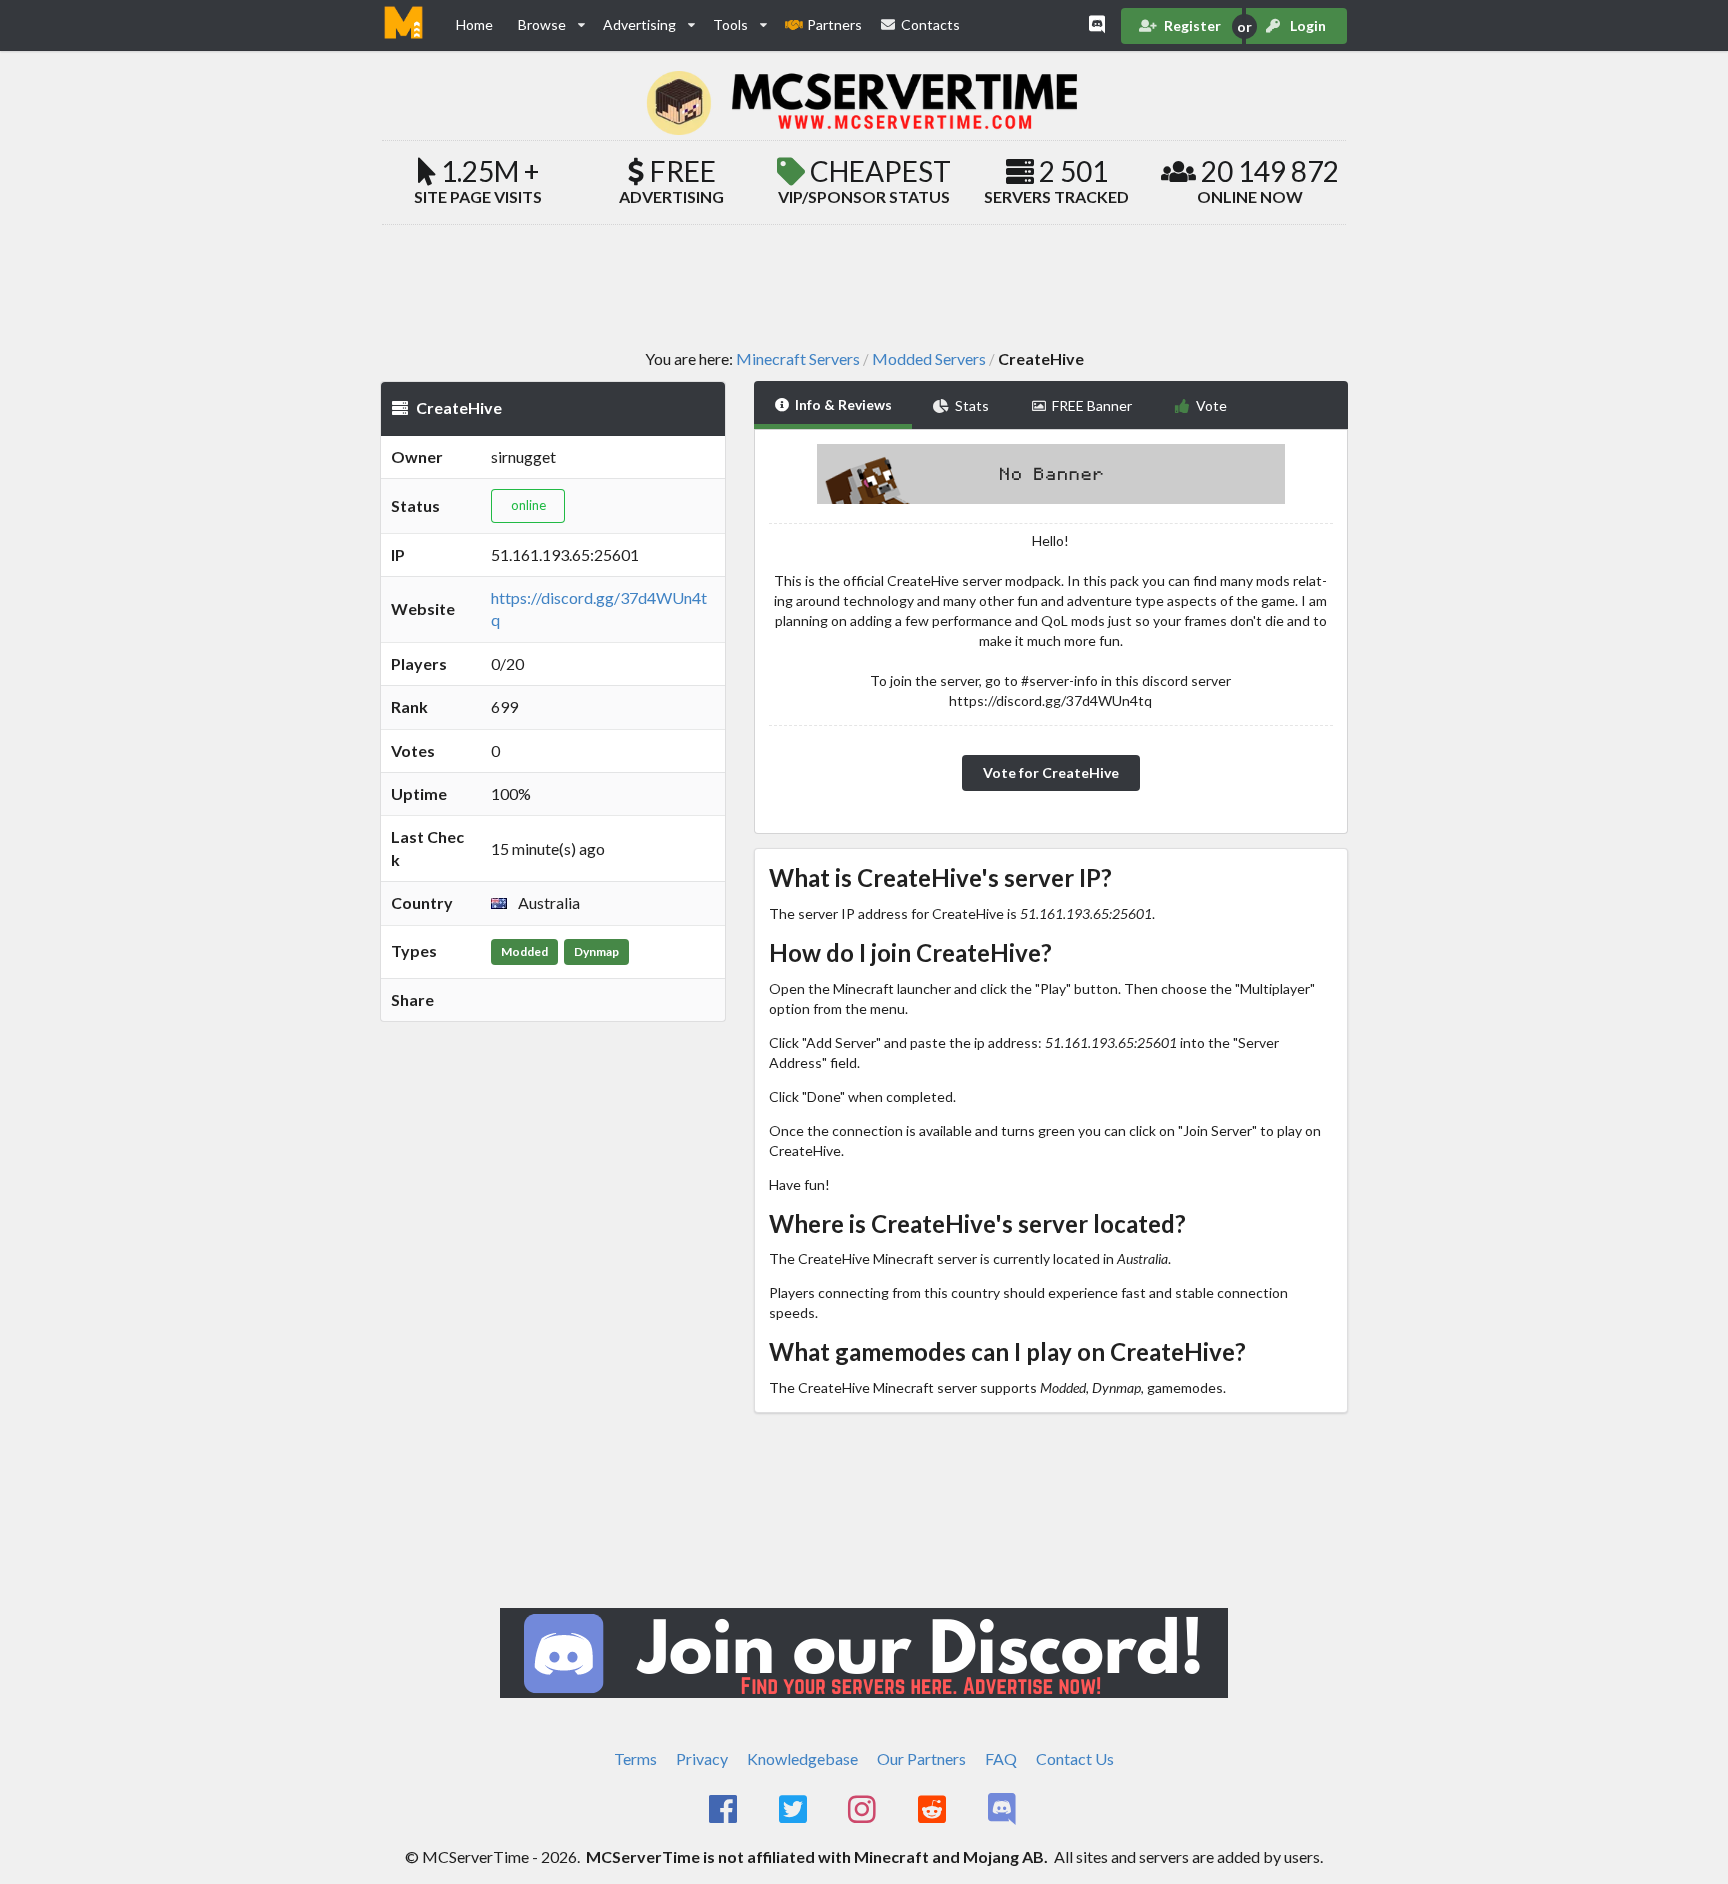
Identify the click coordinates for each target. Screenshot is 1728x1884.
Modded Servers (929, 359)
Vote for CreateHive (1051, 772)
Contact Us (1075, 1758)
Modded (524, 951)
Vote (1211, 405)
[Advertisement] (864, 286)
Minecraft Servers (798, 359)
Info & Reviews (843, 404)
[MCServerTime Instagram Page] (864, 1810)
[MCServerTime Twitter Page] (794, 1810)
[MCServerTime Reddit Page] (933, 1810)
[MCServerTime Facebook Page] (724, 1810)
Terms (635, 1758)
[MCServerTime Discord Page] (1003, 1810)
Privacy (702, 1758)
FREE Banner (1092, 405)
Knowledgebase (802, 1758)
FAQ (1001, 1758)
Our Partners (921, 1758)
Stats (972, 405)
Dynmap (596, 951)
